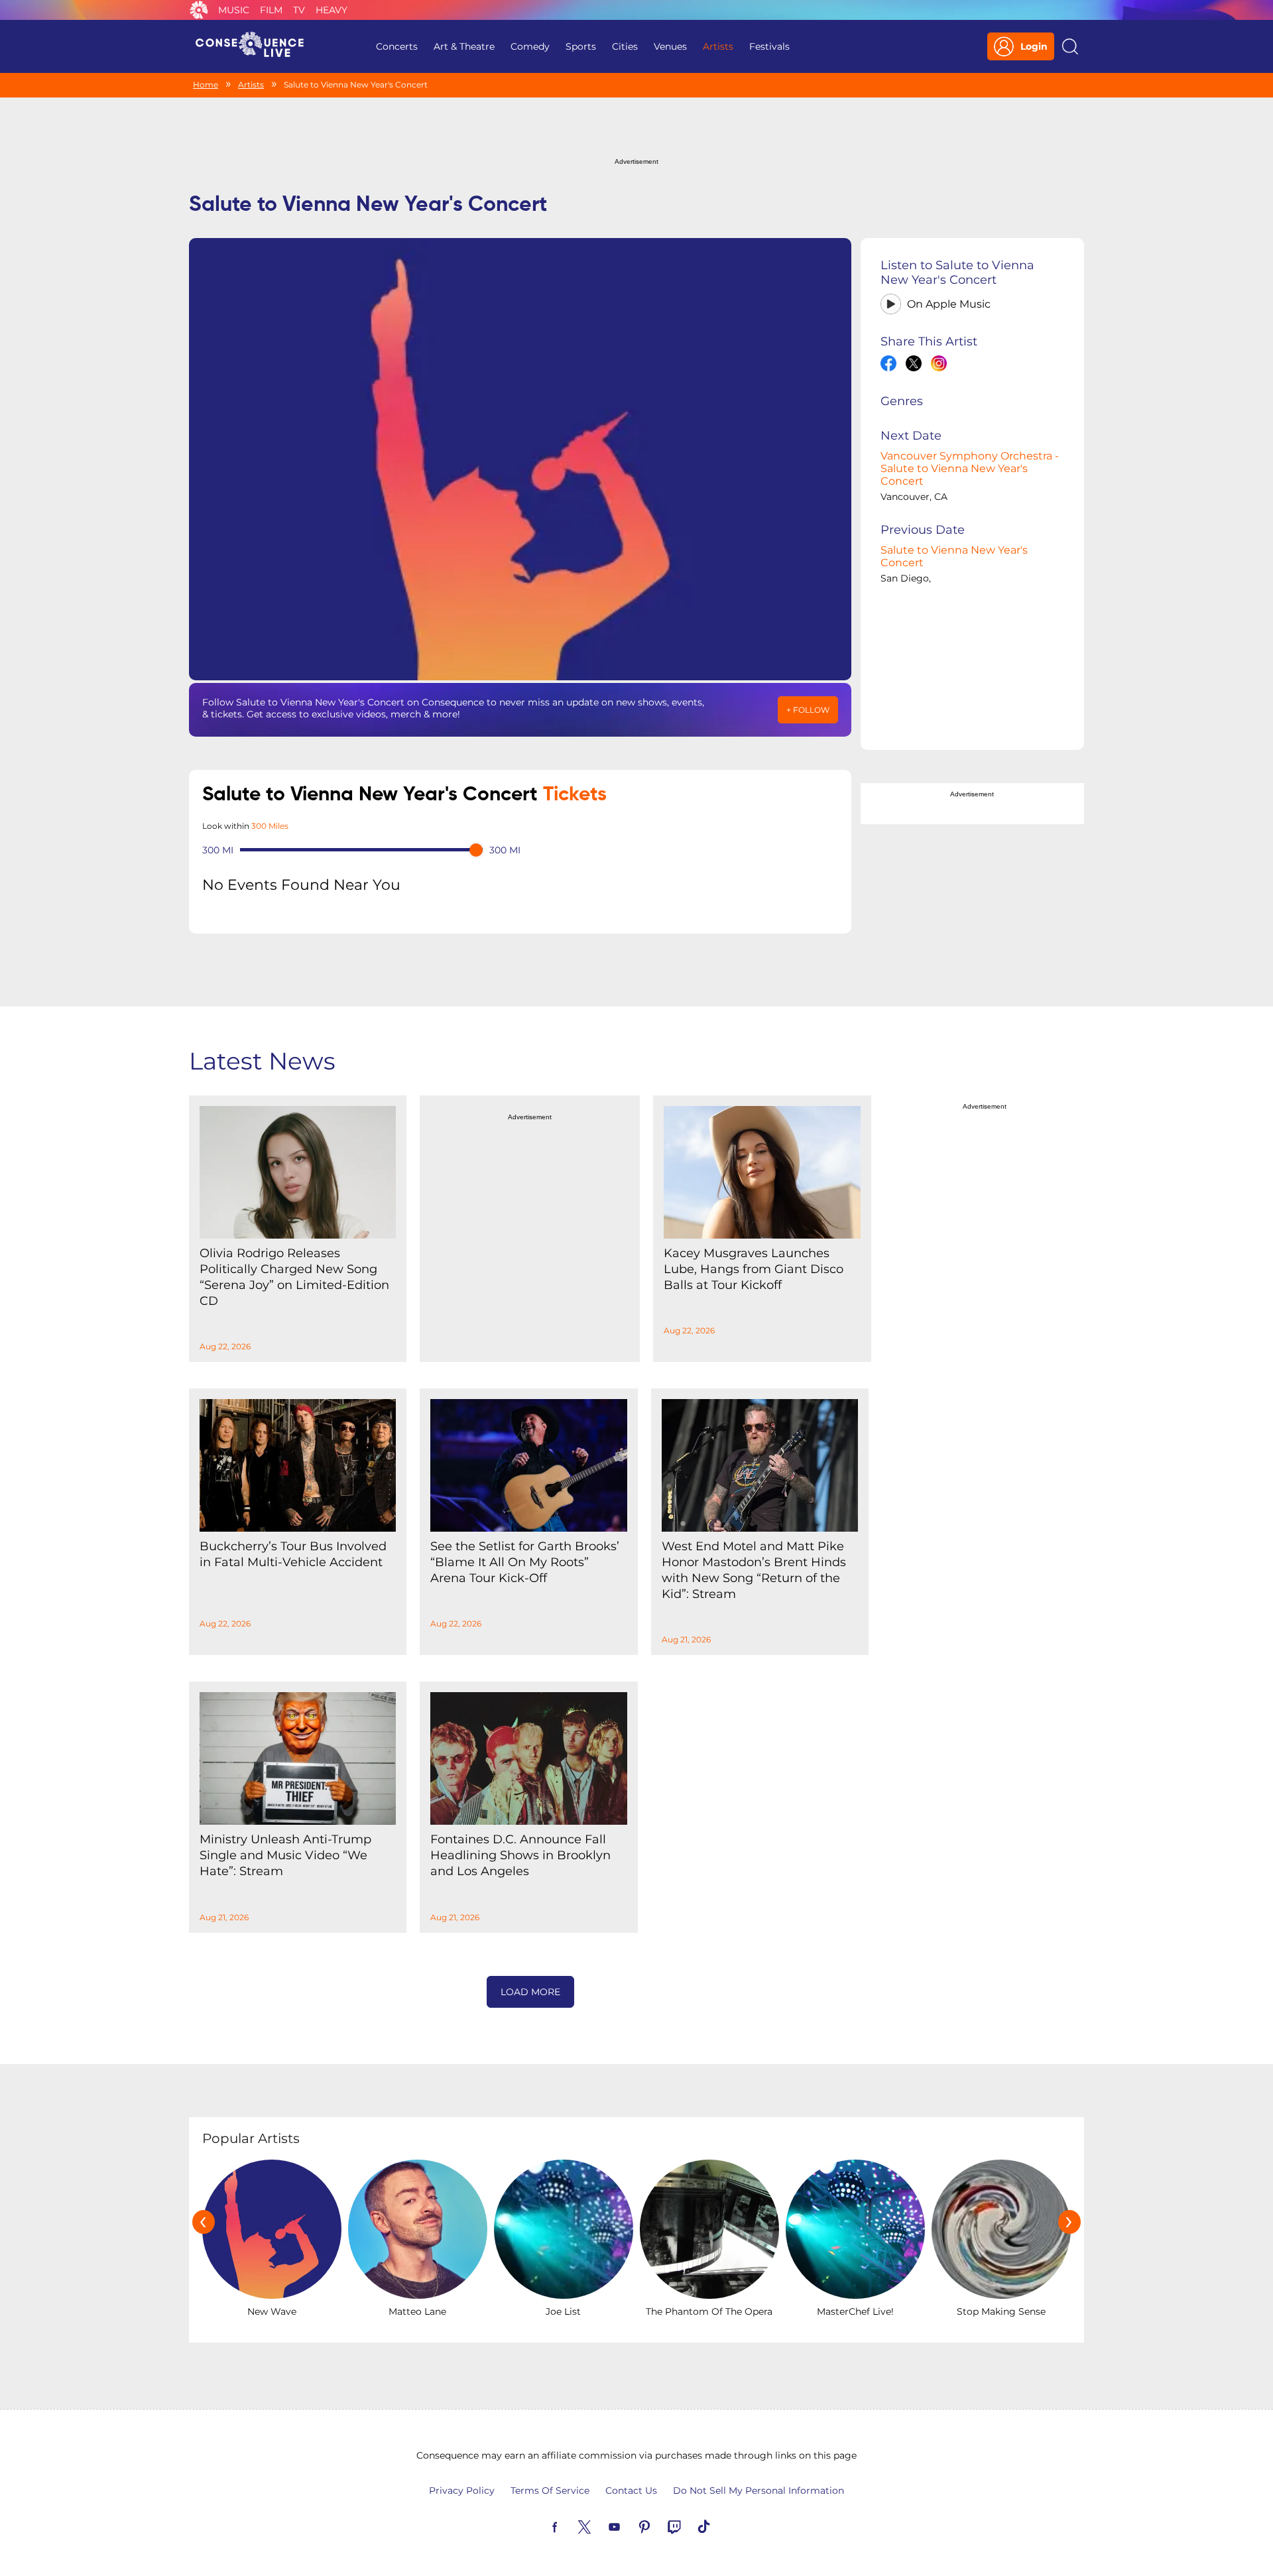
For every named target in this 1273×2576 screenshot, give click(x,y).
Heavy (332, 10)
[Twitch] (690, 2526)
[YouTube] (630, 2526)
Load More (530, 1992)
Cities (625, 46)
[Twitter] (600, 2526)
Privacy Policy (462, 2490)
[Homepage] (255, 46)
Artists (718, 46)
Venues (670, 46)
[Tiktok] (719, 2526)
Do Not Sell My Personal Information (758, 2490)
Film (271, 10)
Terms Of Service (550, 2490)
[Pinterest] (660, 2526)
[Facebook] (570, 2526)
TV (299, 10)
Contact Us (631, 2490)
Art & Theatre (464, 46)
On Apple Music (949, 304)
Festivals (769, 46)
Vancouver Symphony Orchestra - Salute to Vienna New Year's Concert (970, 468)
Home (206, 85)
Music (234, 10)
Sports (581, 46)
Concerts (397, 46)
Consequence (199, 10)
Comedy (530, 46)
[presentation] (204, 2222)
